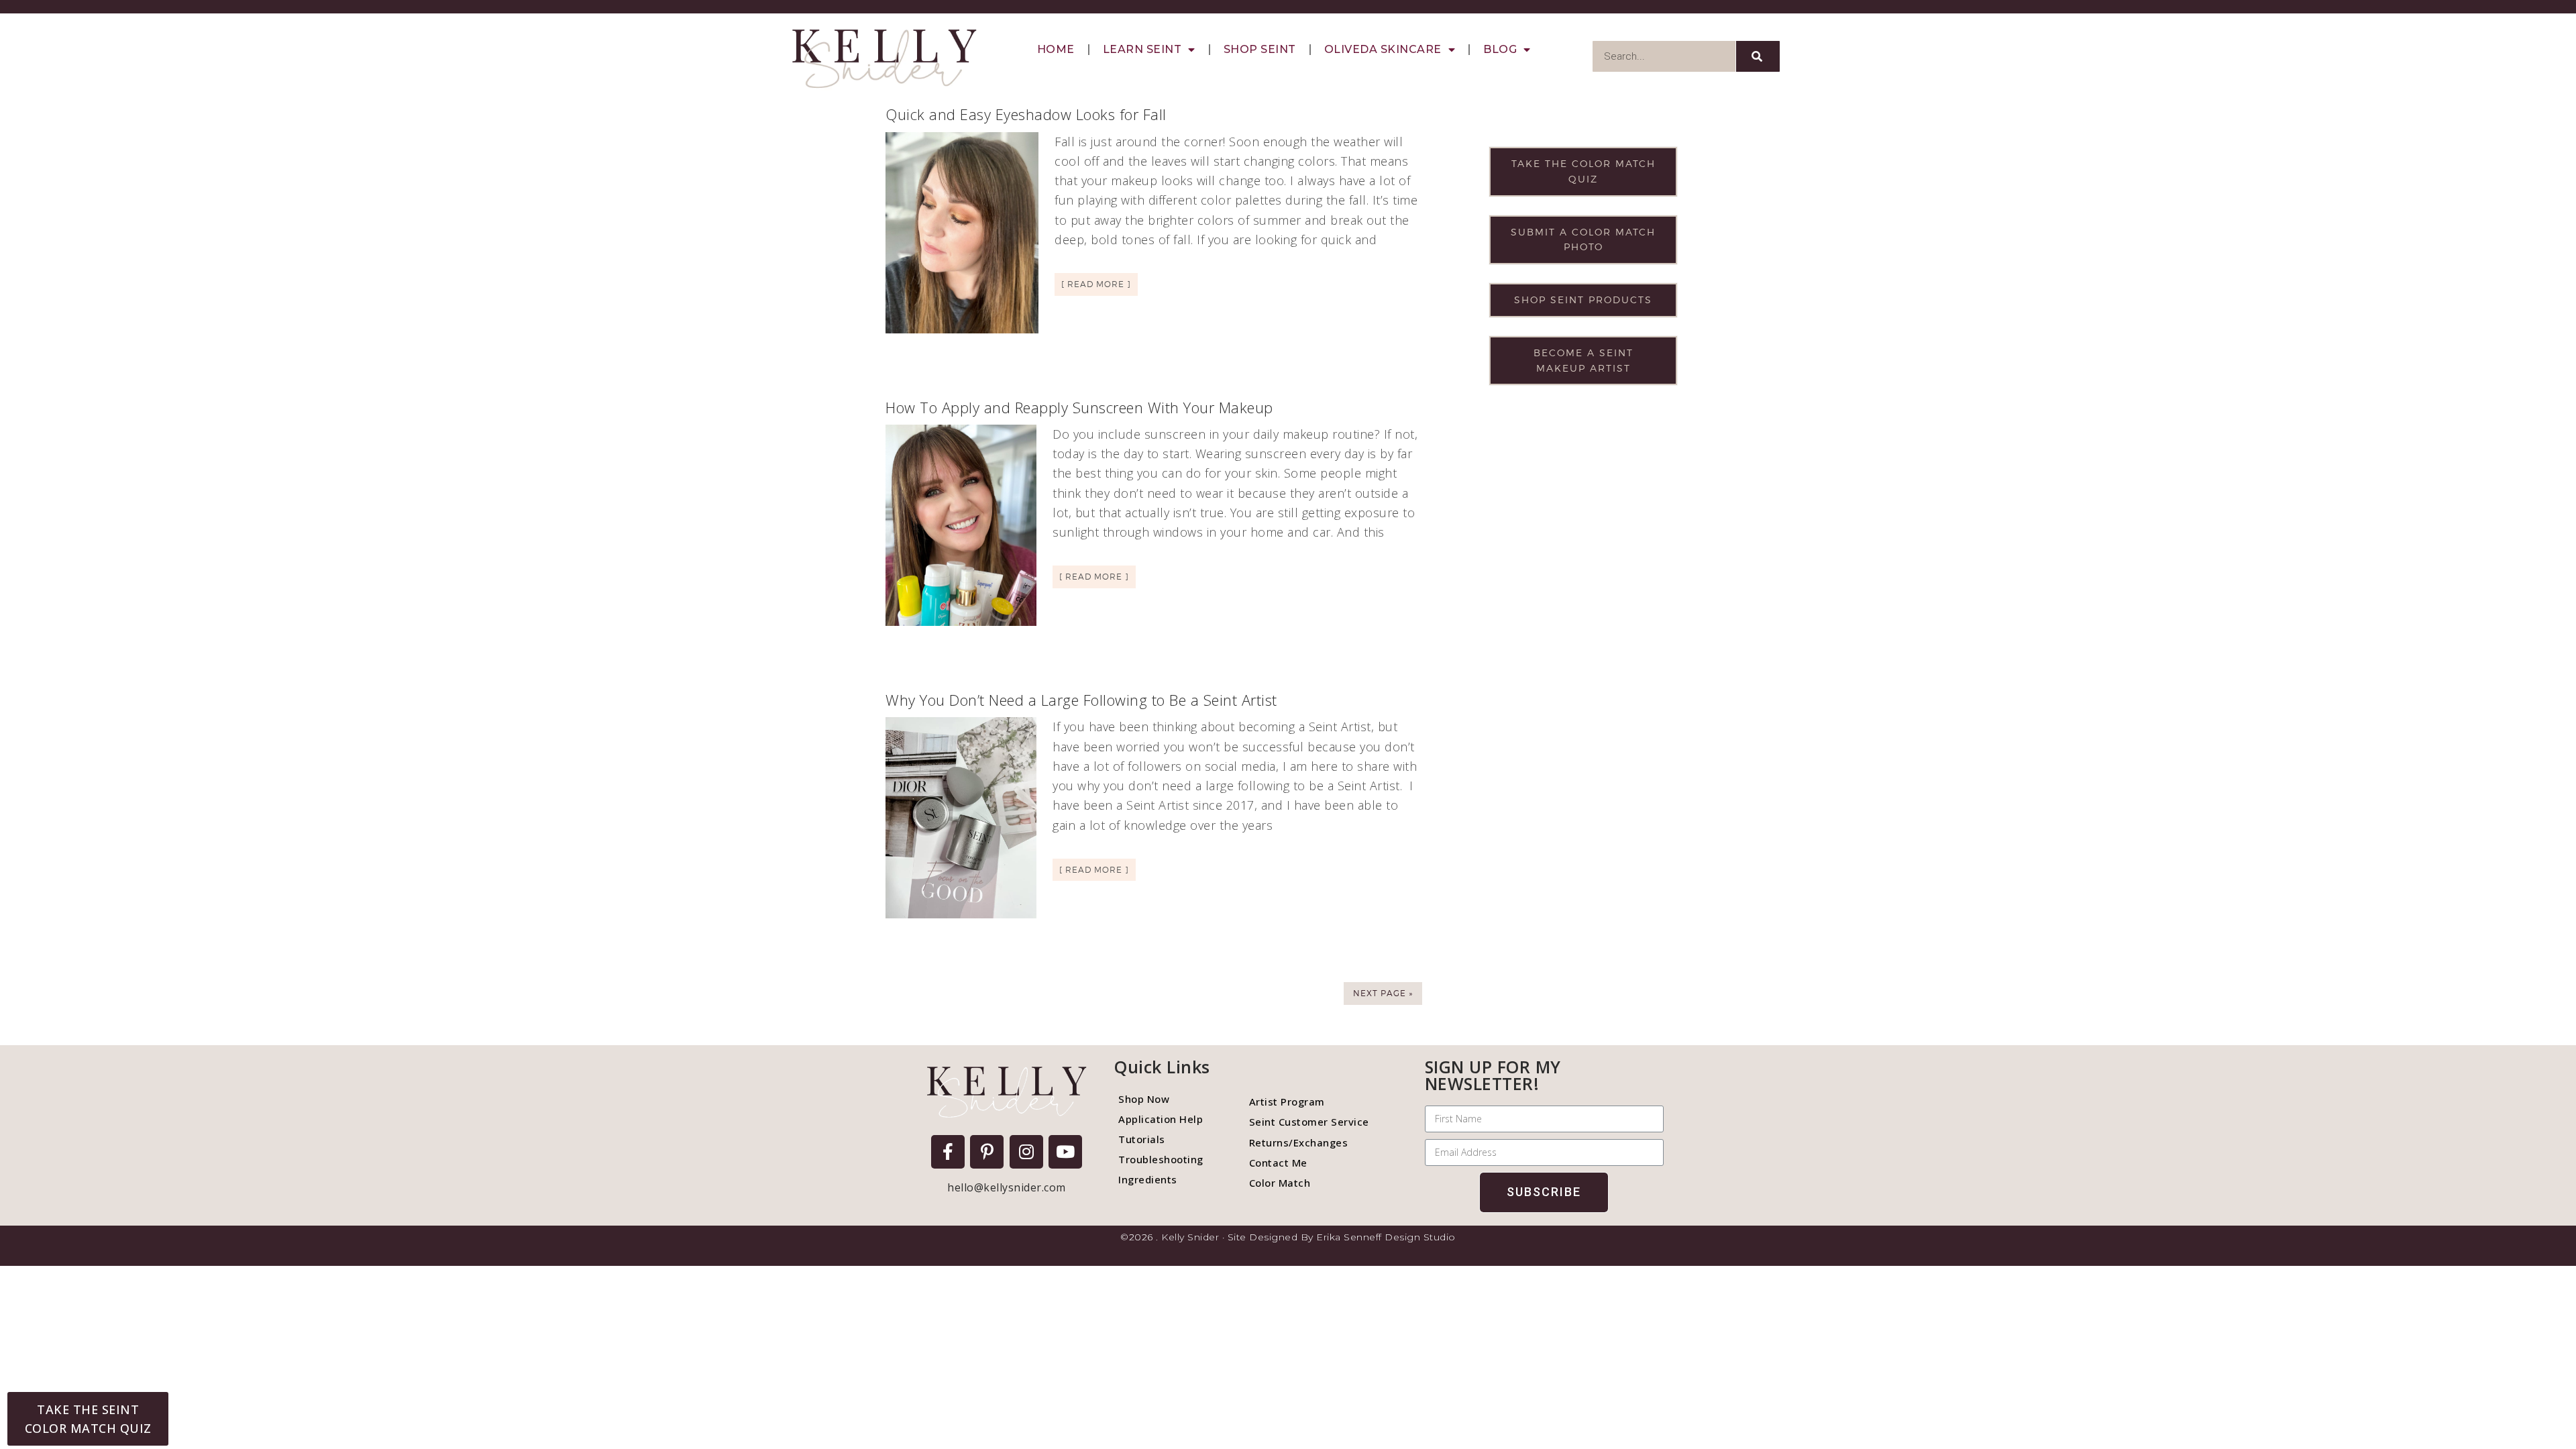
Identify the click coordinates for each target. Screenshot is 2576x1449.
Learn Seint (1142, 49)
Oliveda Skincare (1383, 49)
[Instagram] (1026, 1152)
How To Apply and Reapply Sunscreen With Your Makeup (1079, 407)
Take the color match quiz (1584, 171)
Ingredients (1148, 1179)
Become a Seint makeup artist (1584, 360)
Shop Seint (1260, 49)
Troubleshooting (1161, 1159)
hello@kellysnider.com (1007, 1187)
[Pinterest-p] (987, 1152)
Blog (1500, 49)
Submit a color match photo (1583, 239)
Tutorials (1142, 1139)
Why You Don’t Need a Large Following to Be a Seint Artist (1081, 700)
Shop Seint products (1583, 300)
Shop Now (1144, 1099)
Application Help (1161, 1119)
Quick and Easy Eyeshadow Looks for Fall (1026, 114)
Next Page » (1383, 993)
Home (1056, 49)
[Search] (1758, 56)
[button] (88, 1419)
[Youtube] (1065, 1152)
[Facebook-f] (948, 1152)
